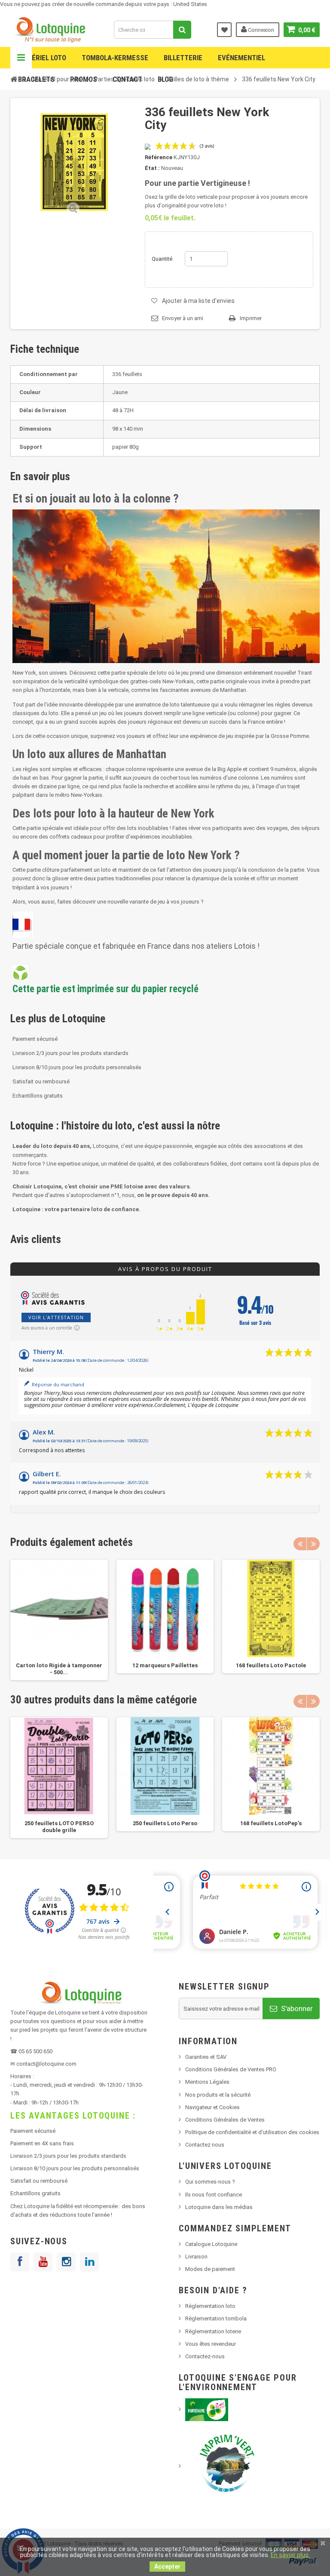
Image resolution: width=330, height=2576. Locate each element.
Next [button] (313, 1544)
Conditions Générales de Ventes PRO (231, 2069)
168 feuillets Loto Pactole (271, 1665)
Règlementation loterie (213, 2331)
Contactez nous (205, 2145)
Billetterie (183, 58)
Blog (165, 79)
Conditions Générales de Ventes (225, 2120)
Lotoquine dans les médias (219, 2207)
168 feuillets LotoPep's (271, 1823)
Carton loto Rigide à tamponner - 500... (59, 1669)
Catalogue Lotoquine (211, 2244)
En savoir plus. (290, 2555)
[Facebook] (20, 2262)
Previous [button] (300, 1544)
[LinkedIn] (89, 2262)
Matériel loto (42, 58)
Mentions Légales (207, 2082)
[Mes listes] (224, 30)
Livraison (196, 2257)
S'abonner (296, 2008)
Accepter (167, 2567)
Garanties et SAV (206, 2057)
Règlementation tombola (216, 2318)
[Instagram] (66, 2262)
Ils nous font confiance (214, 2195)
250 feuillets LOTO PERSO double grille (59, 1827)
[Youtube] (43, 2262)
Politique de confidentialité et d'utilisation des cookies (252, 2132)
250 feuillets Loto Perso (165, 1823)
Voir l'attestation (56, 1317)
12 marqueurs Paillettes (165, 1665)
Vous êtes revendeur (211, 2344)
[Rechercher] (182, 30)
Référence (159, 157)
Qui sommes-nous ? (210, 2182)
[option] (59, 1620)
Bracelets (36, 79)
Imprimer (251, 318)
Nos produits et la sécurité (218, 2095)
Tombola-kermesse (115, 58)
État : (152, 168)
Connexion (260, 30)
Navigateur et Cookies (212, 2107)
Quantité (162, 259)
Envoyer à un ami (183, 318)
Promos (84, 79)
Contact (127, 79)
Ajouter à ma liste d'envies (198, 301)
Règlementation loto (210, 2306)
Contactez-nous (205, 2356)
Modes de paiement (210, 2269)
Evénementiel (241, 58)
